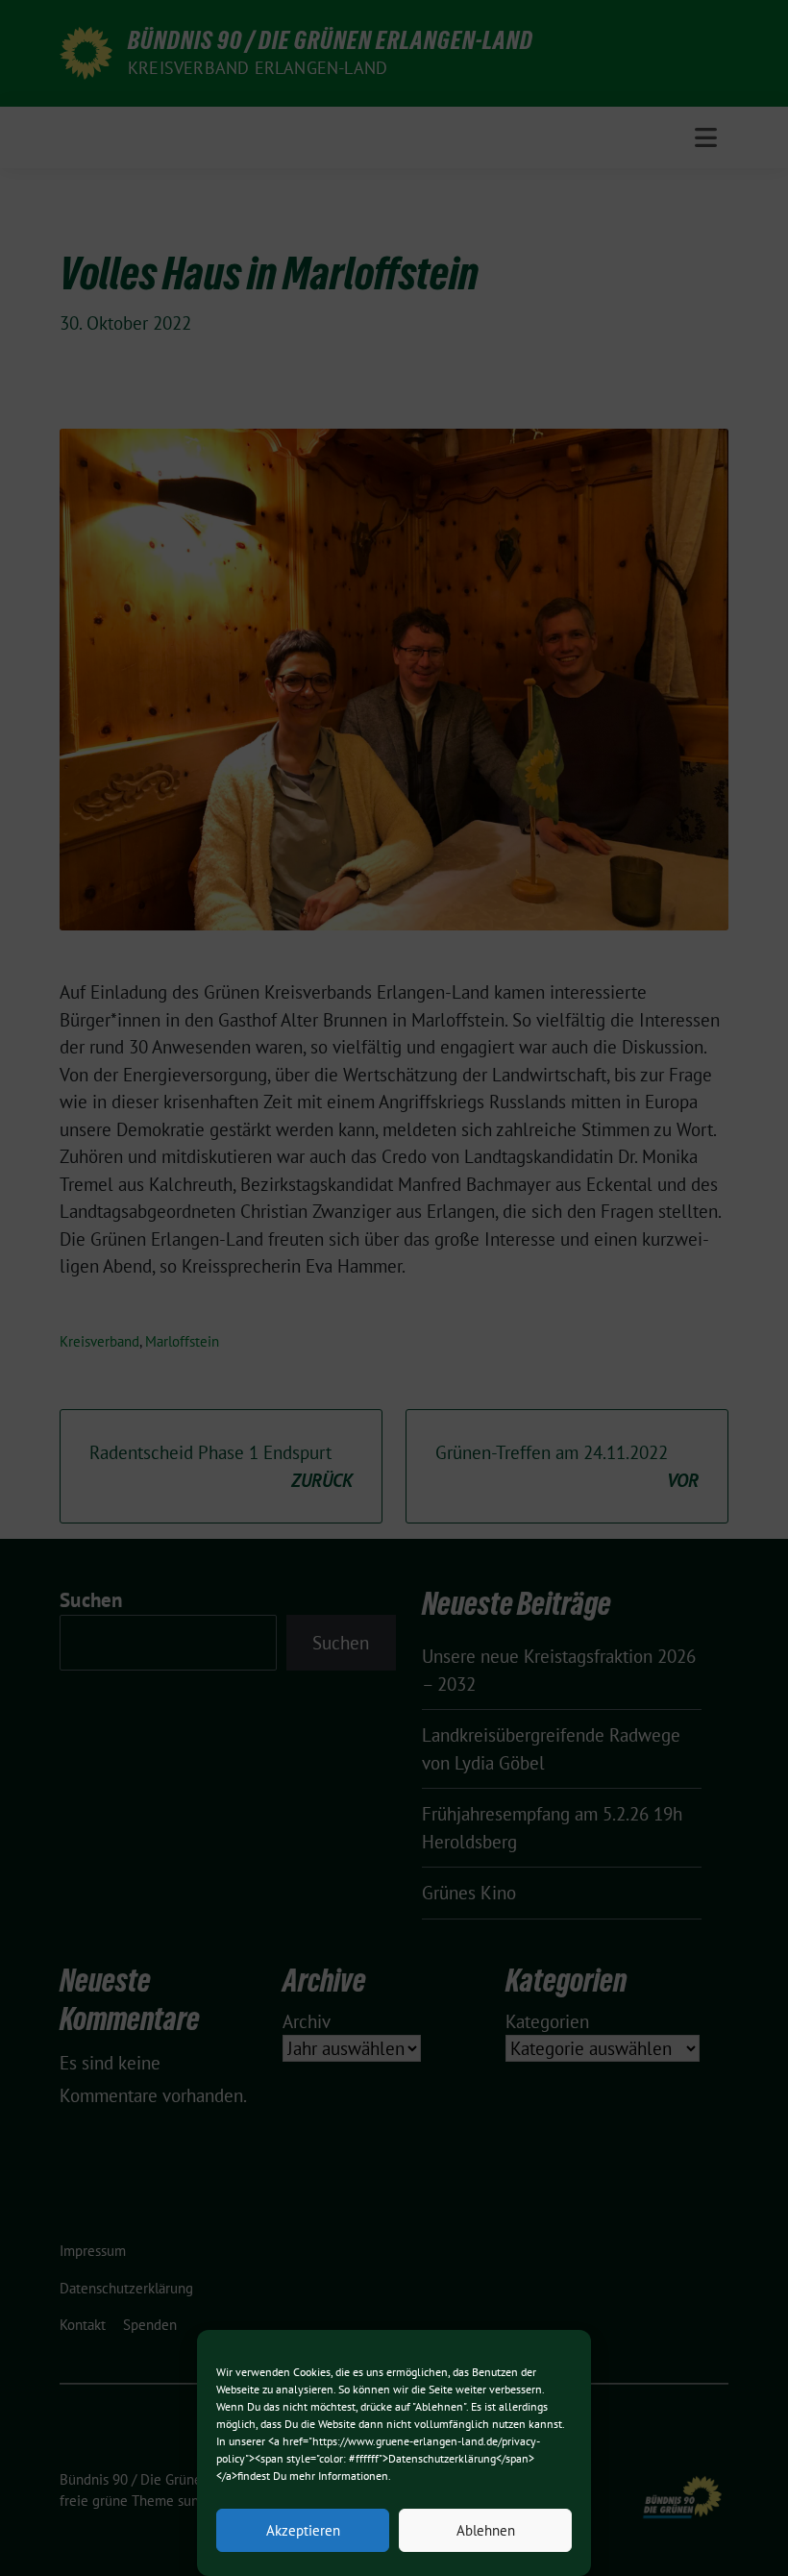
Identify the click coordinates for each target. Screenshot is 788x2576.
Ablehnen (486, 2530)
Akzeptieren (303, 2530)
